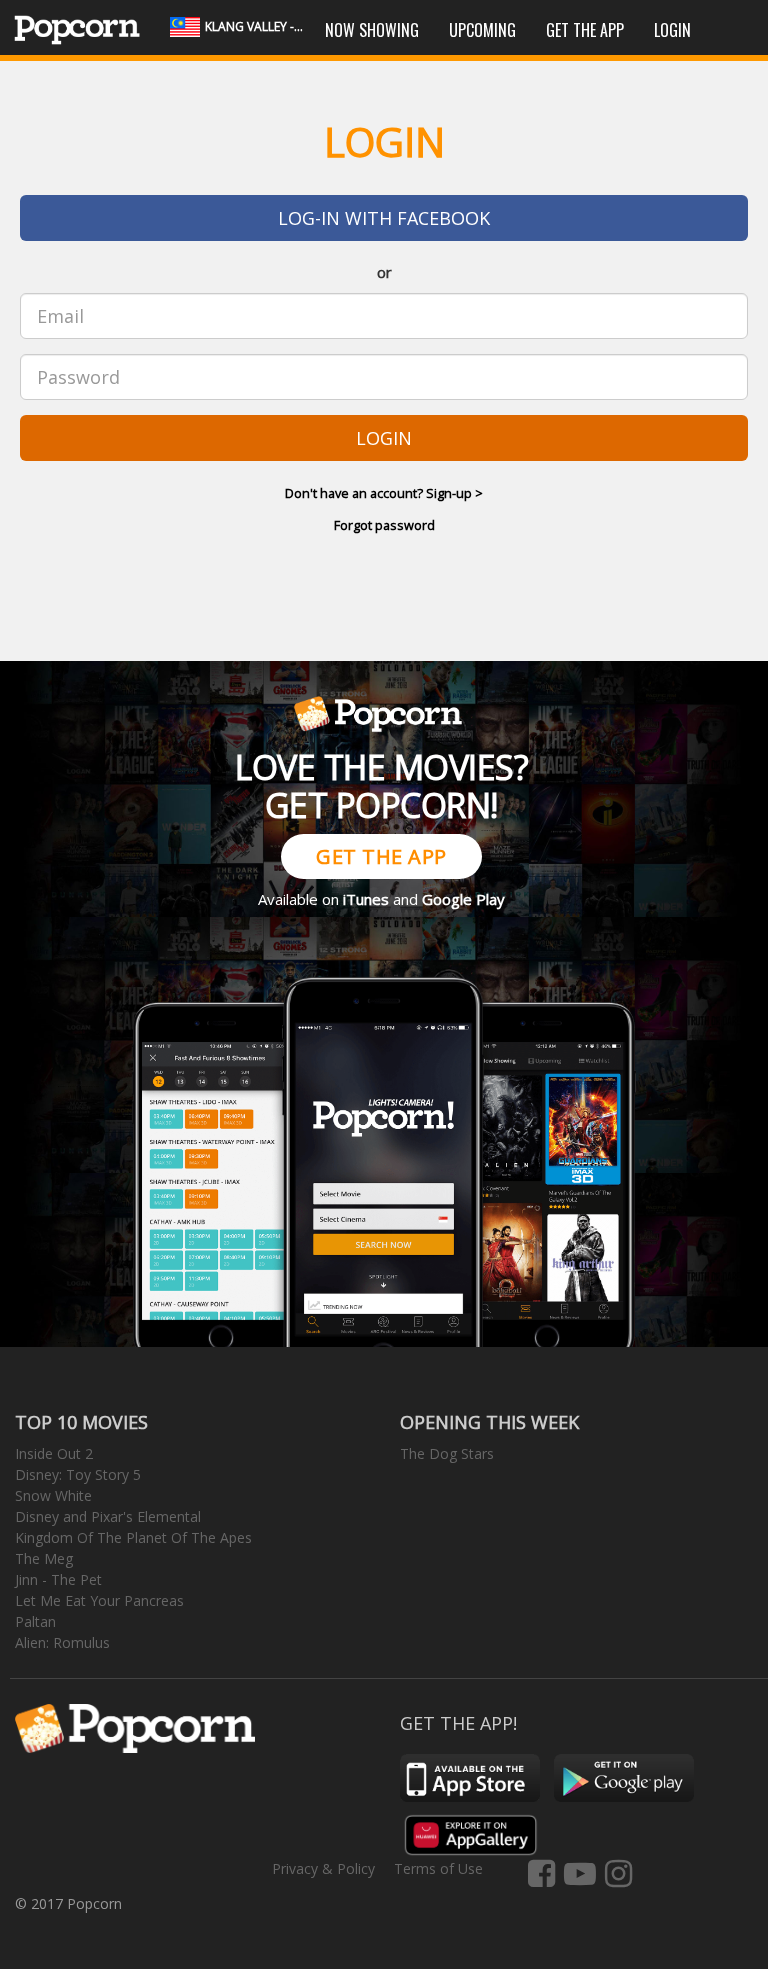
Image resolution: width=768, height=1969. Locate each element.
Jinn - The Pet (58, 1579)
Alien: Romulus (62, 1642)
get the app (381, 856)
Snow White (53, 1495)
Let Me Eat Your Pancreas (99, 1600)
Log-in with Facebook (384, 218)
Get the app (585, 30)
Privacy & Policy (323, 1868)
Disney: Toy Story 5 (78, 1474)
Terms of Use (438, 1868)
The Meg (44, 1558)
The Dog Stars (447, 1453)
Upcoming (482, 30)
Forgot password (384, 525)
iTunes (366, 899)
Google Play (463, 899)
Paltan (35, 1621)
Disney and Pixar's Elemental (108, 1516)
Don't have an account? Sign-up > (384, 493)
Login (672, 30)
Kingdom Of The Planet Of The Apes (133, 1537)
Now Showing (372, 30)
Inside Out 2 (54, 1453)
